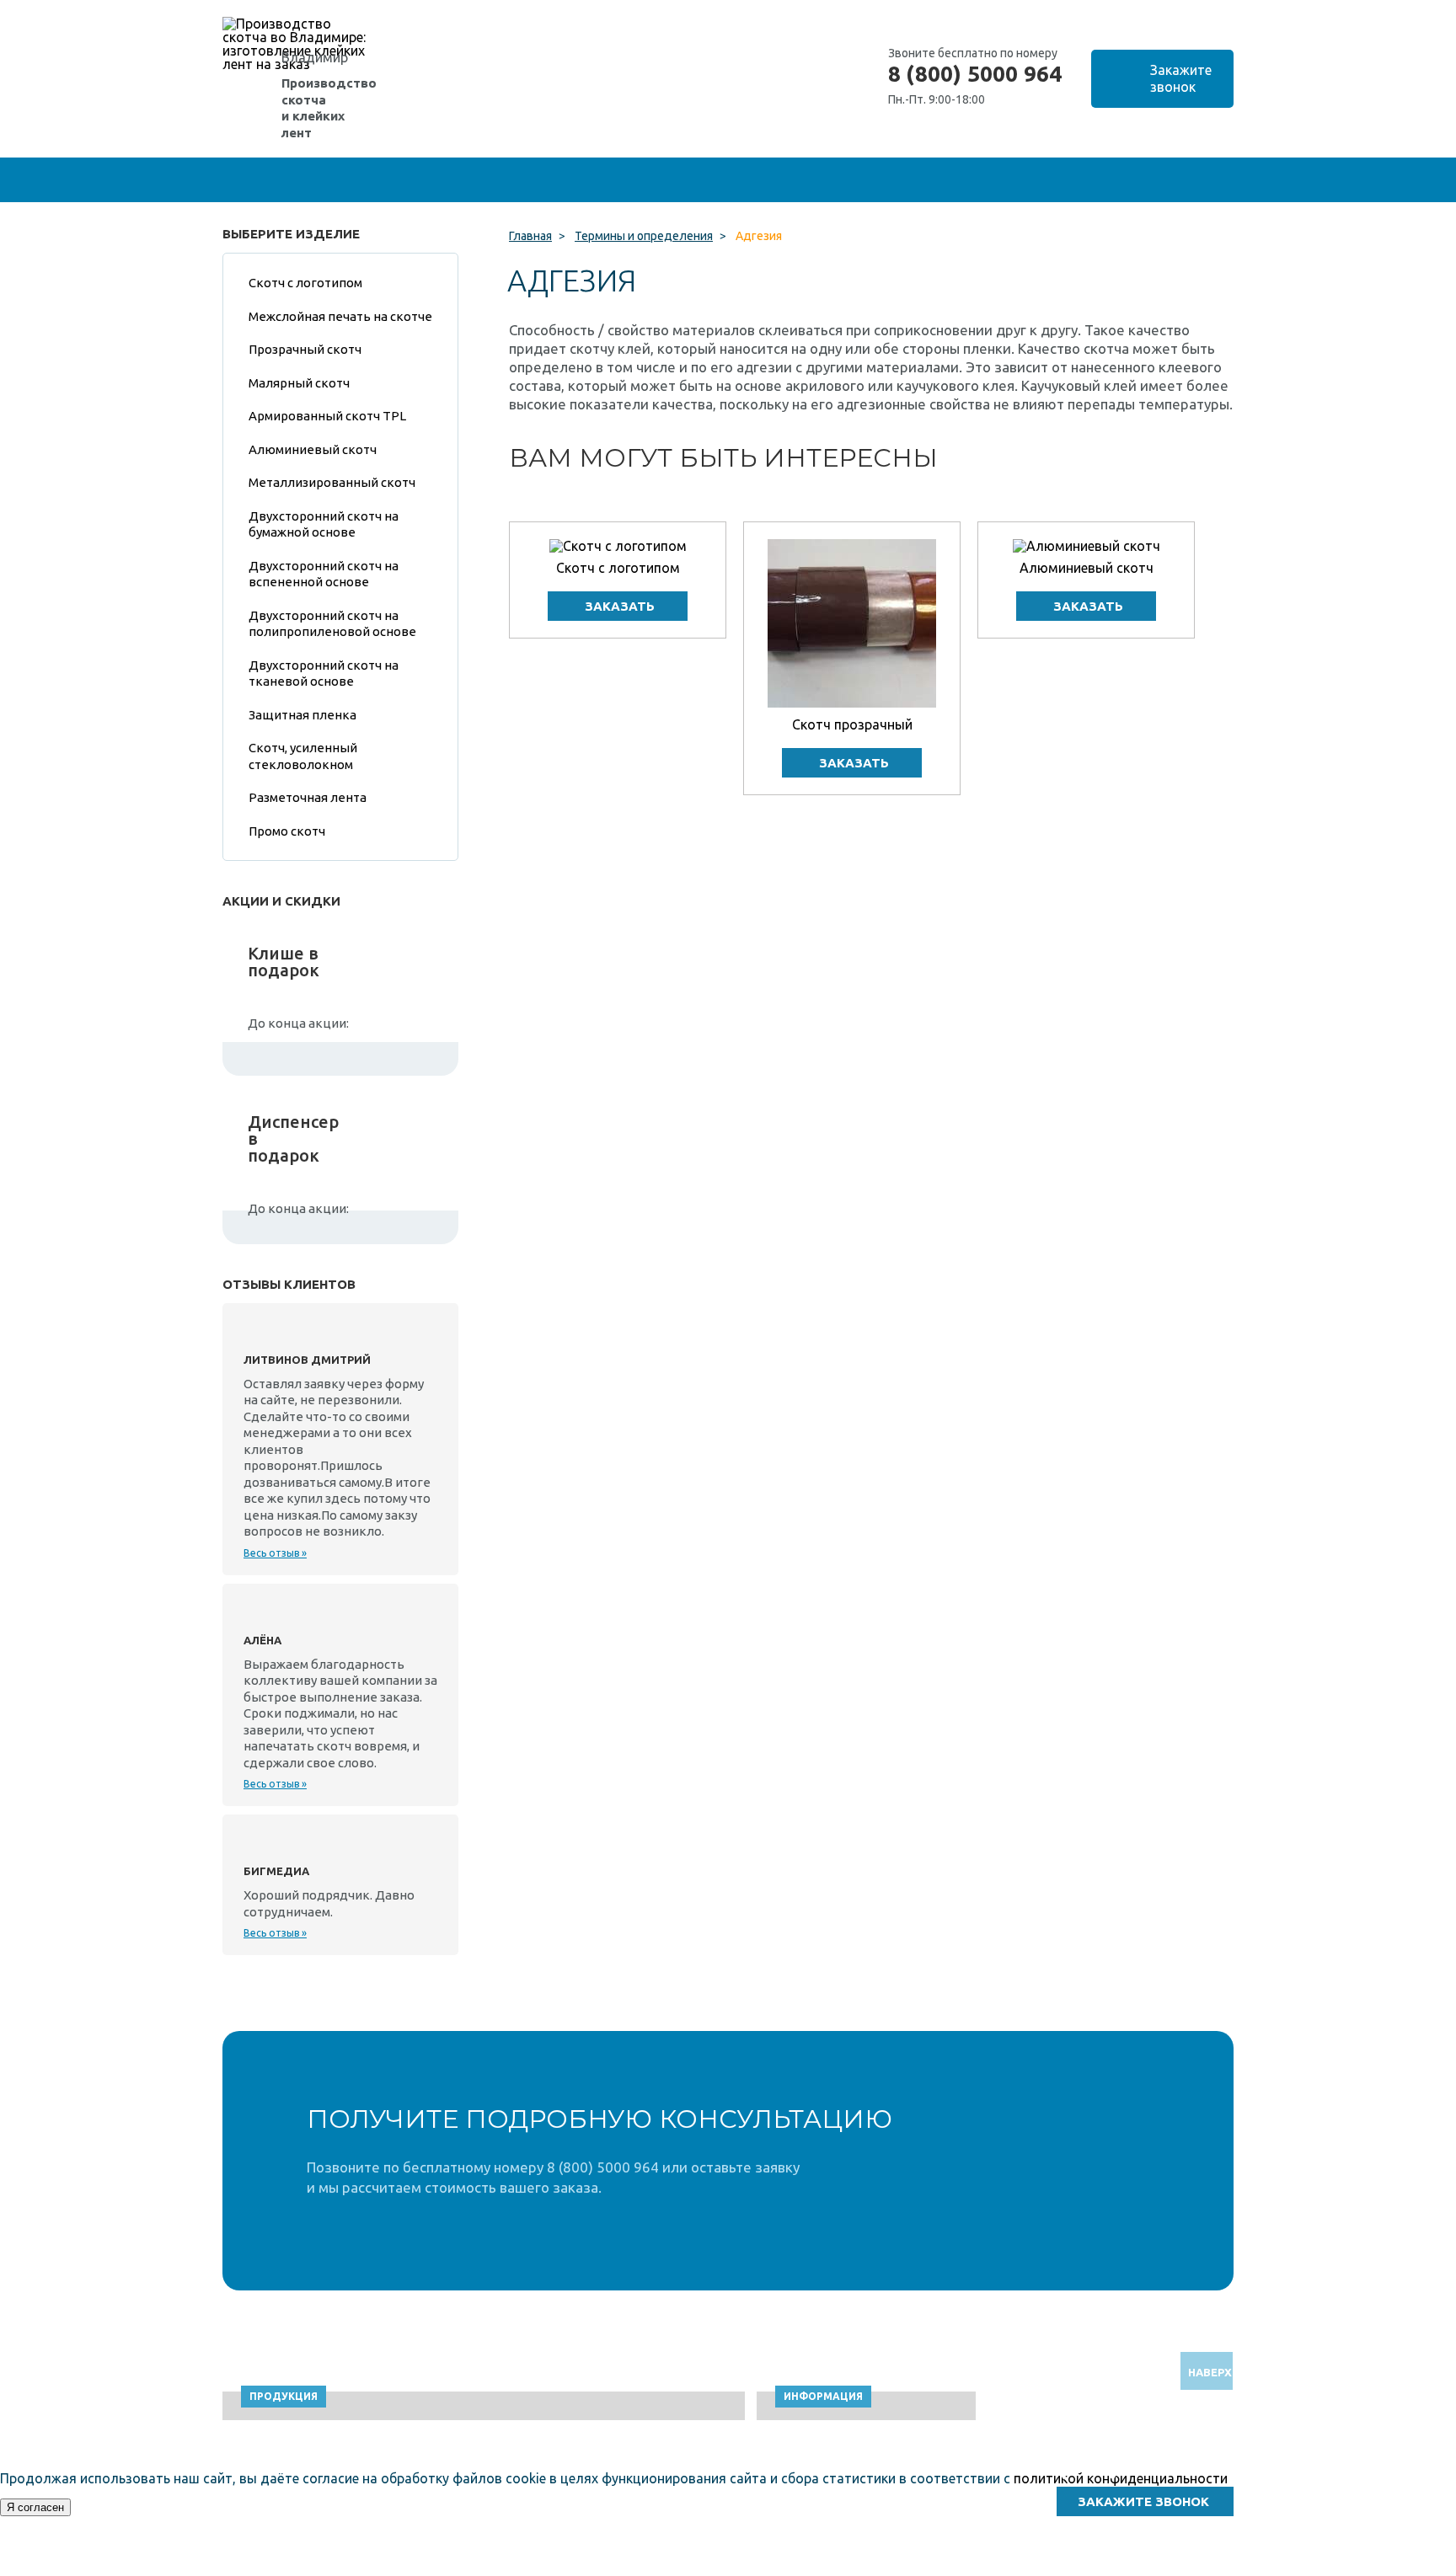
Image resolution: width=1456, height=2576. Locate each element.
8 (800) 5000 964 (975, 74)
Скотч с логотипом (618, 568)
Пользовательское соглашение (1095, 2568)
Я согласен (35, 2507)
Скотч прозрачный (852, 724)
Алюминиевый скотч (1087, 568)
